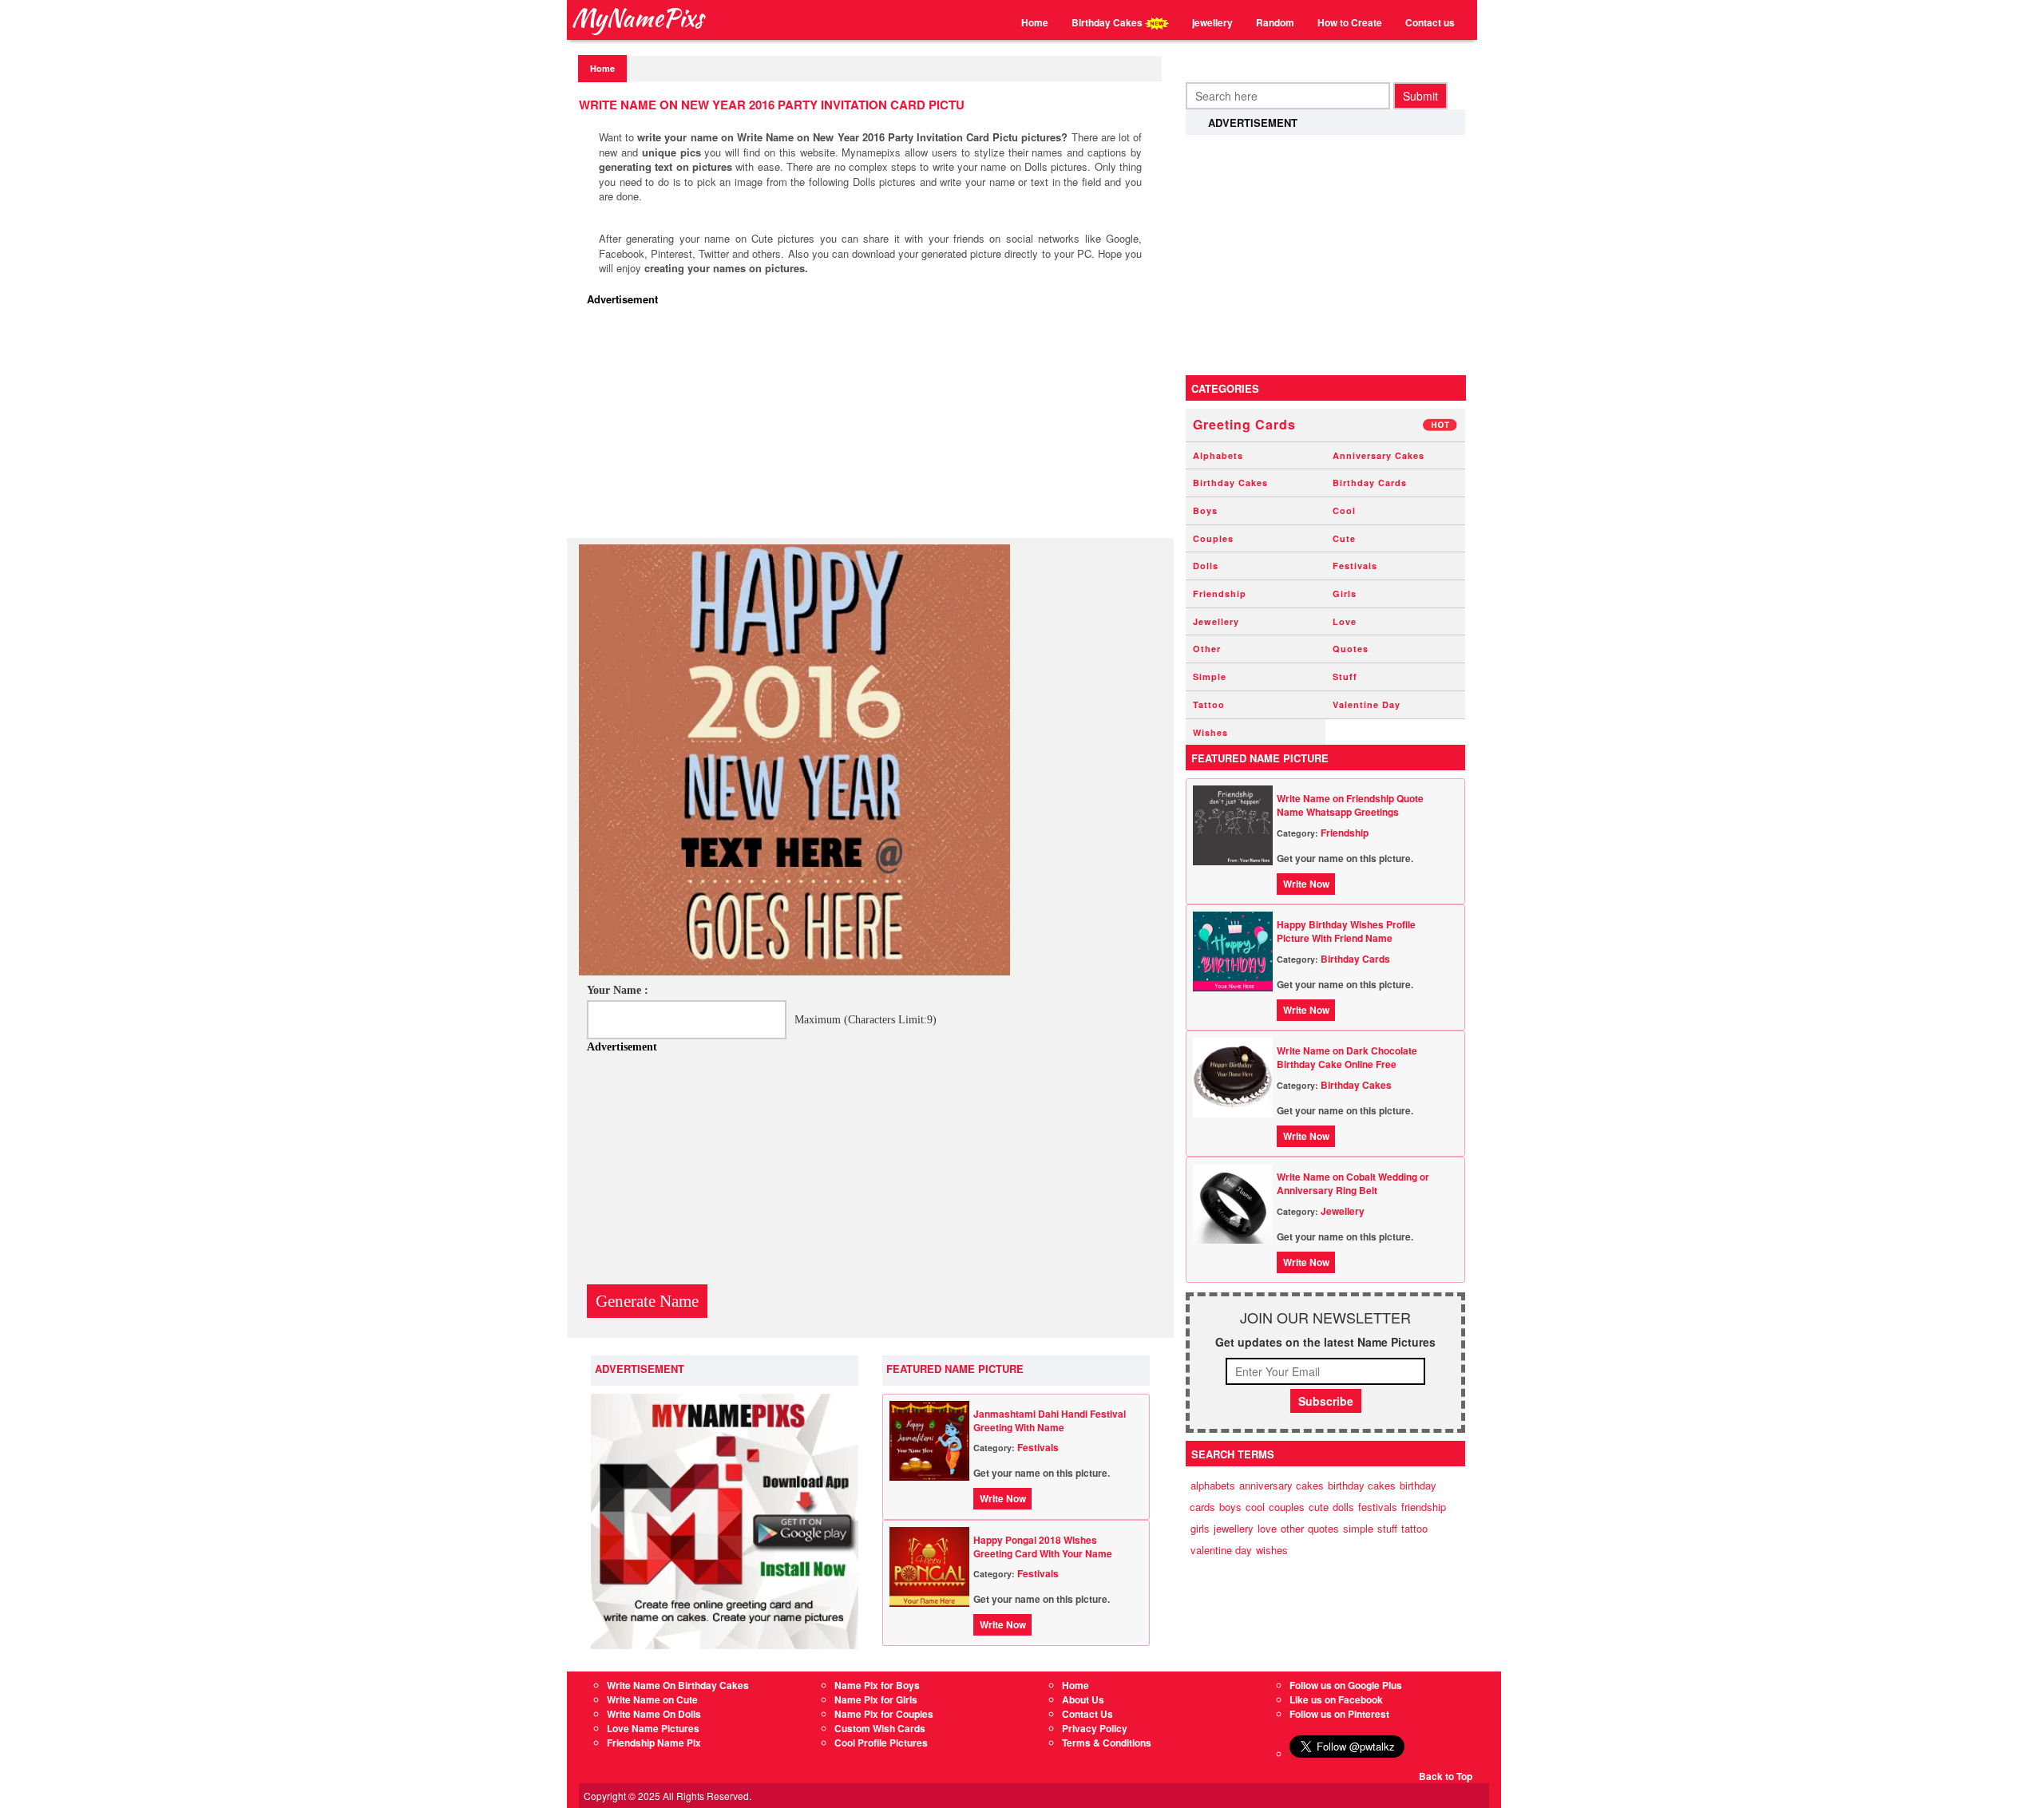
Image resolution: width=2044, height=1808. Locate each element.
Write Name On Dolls (654, 1714)
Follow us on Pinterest (1339, 1714)
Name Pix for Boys (877, 1685)
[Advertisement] (874, 426)
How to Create (1350, 22)
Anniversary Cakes (1379, 455)
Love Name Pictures (653, 1728)
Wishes (1210, 732)
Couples (1213, 538)
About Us (1083, 1699)
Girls (1345, 593)
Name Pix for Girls (876, 1699)
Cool (1344, 510)
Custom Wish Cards (880, 1728)
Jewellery (1216, 621)
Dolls (1206, 566)
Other (1207, 649)
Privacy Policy (1095, 1728)
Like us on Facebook (1336, 1699)
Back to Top (1446, 1776)
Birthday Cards (1370, 483)
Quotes (1351, 649)
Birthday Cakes (1108, 22)
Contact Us (1087, 1714)
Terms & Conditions (1107, 1743)
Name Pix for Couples (884, 1714)
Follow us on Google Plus (1346, 1685)
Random (1275, 22)
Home (1035, 22)
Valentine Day (1367, 704)
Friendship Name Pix (654, 1743)
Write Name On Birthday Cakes (678, 1685)
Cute (1344, 538)
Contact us (1430, 22)
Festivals (1038, 1447)
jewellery (1212, 22)
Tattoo (1209, 704)
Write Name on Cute (652, 1699)
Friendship (1220, 593)
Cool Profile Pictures (881, 1743)
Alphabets (1218, 455)
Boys (1205, 510)
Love (1345, 621)
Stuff (1345, 677)
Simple (1210, 677)
